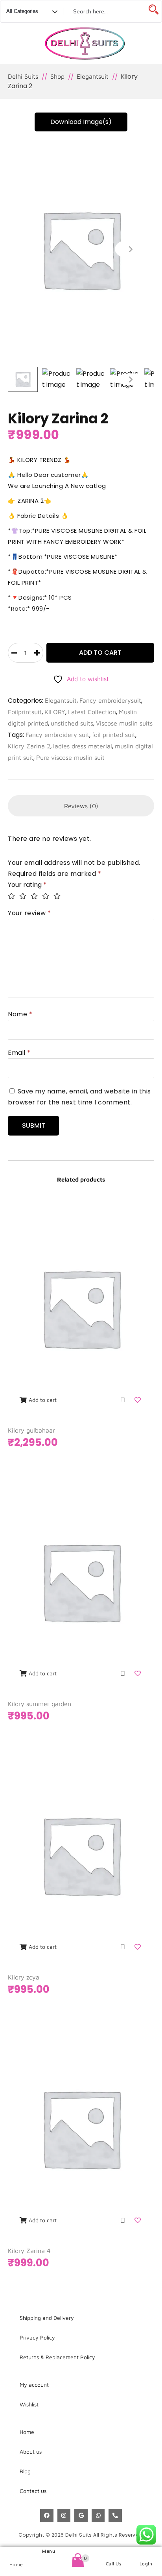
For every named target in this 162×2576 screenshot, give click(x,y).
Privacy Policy (37, 2337)
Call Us (114, 2564)
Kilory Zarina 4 (29, 2251)
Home (16, 2564)
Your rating (27, 885)
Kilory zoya (24, 1977)
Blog (25, 2471)
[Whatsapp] (98, 2515)
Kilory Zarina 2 (29, 746)
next (131, 249)
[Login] (146, 2554)
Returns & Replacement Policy (57, 2357)
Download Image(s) (81, 122)
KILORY (55, 712)
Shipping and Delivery (47, 2318)
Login (146, 2564)
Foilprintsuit (25, 712)
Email (19, 1053)
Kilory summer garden (40, 1704)
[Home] (16, 2554)
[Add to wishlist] (138, 1400)
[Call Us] (113, 2554)
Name (20, 1014)
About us (31, 2451)
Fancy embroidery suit (57, 735)
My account (34, 2385)
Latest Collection (92, 712)
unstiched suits (72, 723)
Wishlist (29, 2404)
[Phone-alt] (115, 2515)
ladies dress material (83, 746)
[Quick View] (123, 1400)
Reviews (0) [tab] (81, 806)
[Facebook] (47, 2515)
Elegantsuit (61, 700)
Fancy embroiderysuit (110, 700)
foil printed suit (114, 735)
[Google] (81, 2515)
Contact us (33, 2491)
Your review (29, 913)
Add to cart (100, 653)
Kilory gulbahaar (31, 1430)
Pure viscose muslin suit (70, 757)
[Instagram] (64, 2515)
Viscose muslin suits (124, 723)
